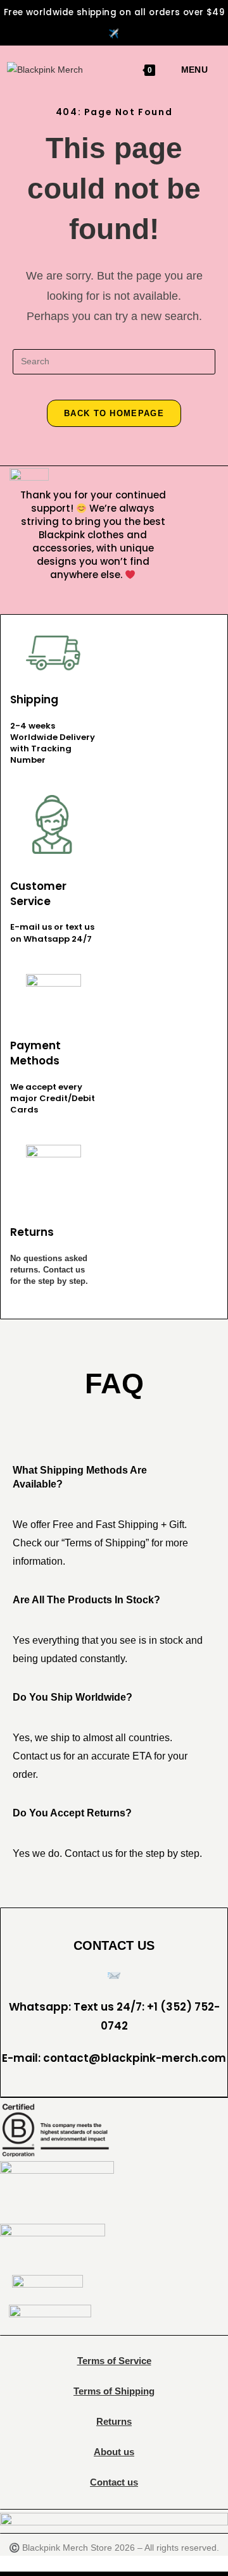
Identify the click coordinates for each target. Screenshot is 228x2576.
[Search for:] (212, 70)
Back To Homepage (114, 413)
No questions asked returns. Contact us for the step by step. (49, 1270)
